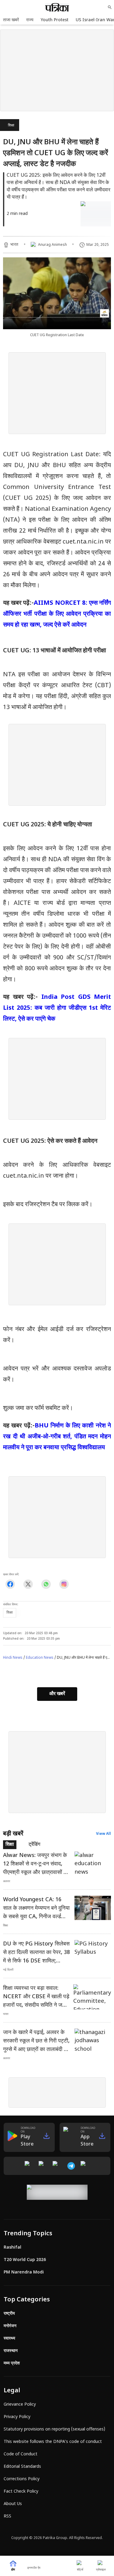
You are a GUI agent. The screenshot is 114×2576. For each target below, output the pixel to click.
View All (104, 1834)
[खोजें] (110, 7)
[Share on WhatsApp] (46, 1584)
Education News (40, 1658)
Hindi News (13, 1658)
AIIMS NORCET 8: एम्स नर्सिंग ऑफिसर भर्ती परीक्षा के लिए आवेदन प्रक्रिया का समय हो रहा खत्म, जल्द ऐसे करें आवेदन (57, 614)
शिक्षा (11, 125)
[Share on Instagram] (64, 1584)
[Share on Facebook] (10, 1584)
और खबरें (57, 1694)
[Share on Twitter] (28, 1584)
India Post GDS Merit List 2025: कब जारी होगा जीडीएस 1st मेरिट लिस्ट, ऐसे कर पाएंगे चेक (57, 1008)
